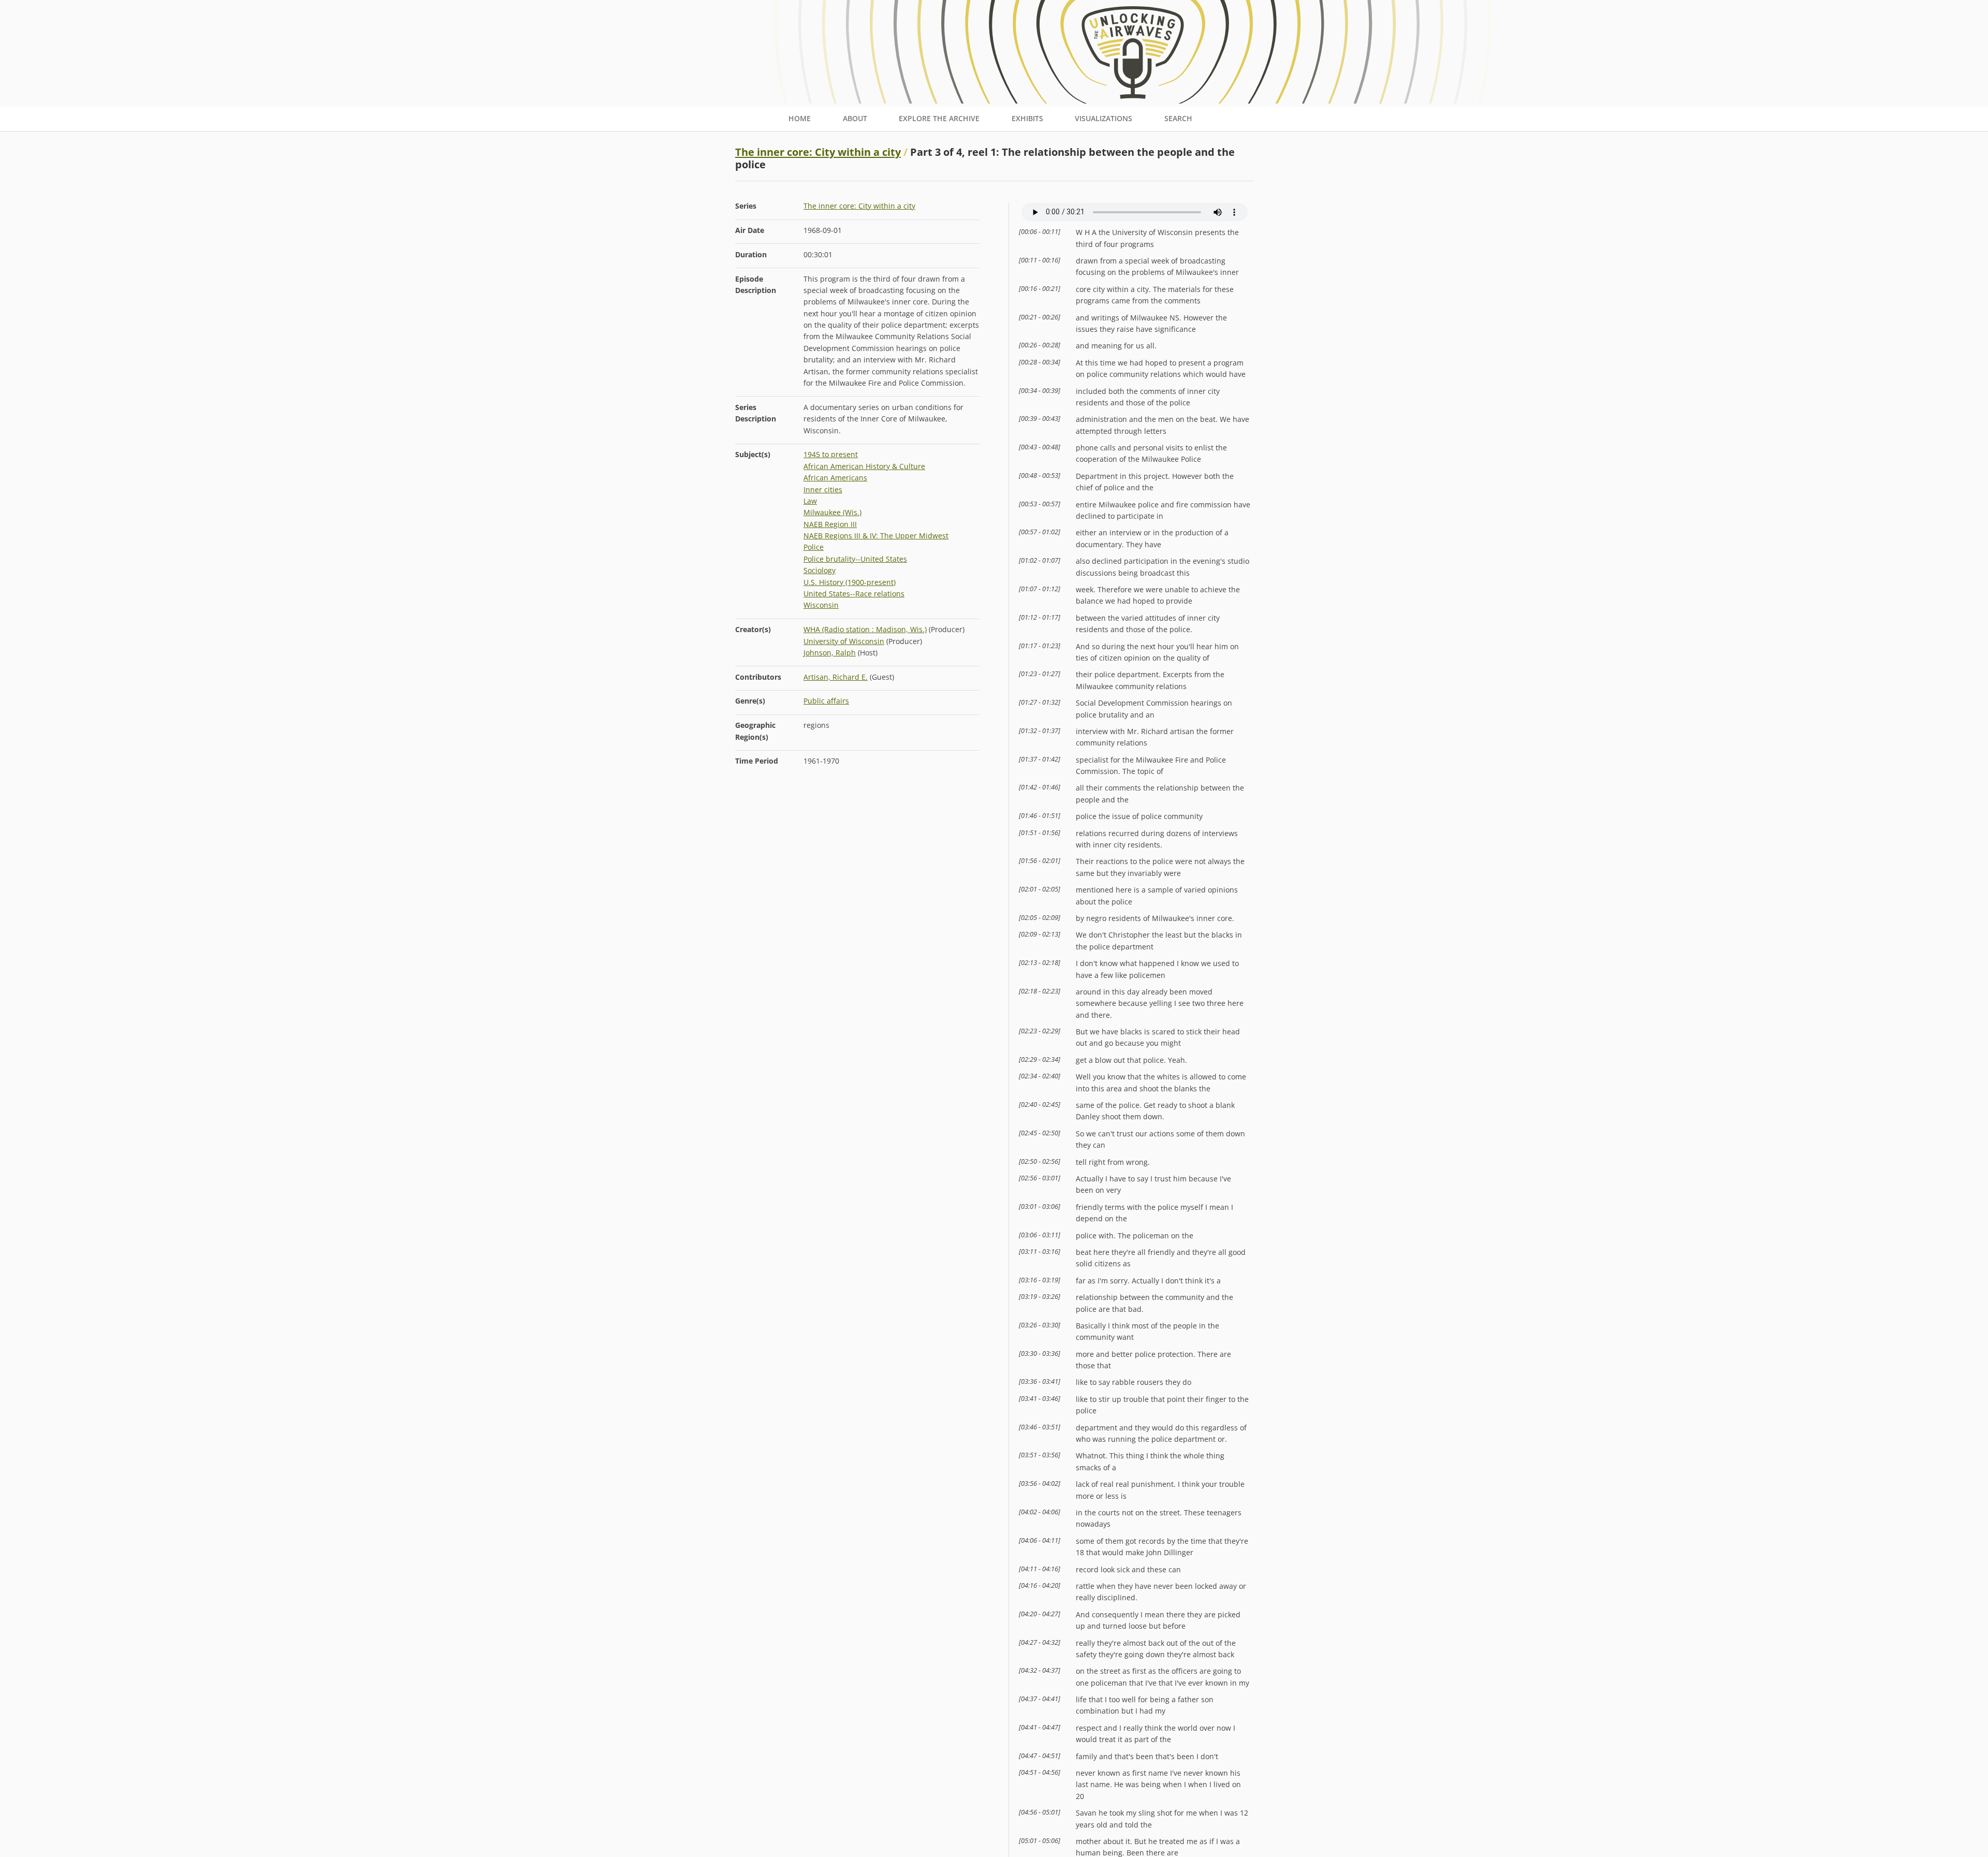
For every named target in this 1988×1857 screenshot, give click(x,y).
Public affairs (826, 701)
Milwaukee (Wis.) (832, 512)
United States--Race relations (854, 594)
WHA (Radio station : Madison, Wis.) (865, 629)
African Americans (835, 478)
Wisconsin (821, 605)
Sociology (820, 570)
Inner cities (823, 489)
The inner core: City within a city (818, 152)
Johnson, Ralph (830, 653)
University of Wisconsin (844, 641)
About (855, 118)
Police (814, 547)
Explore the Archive (939, 118)
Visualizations (1103, 118)
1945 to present (831, 454)
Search (1178, 118)
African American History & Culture (864, 466)
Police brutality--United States (855, 559)
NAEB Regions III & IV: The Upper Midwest (876, 536)
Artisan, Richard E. (836, 677)
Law (810, 501)
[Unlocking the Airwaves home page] (994, 101)
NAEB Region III (830, 524)
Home (800, 118)
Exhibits (1027, 118)
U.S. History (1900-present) (850, 582)
